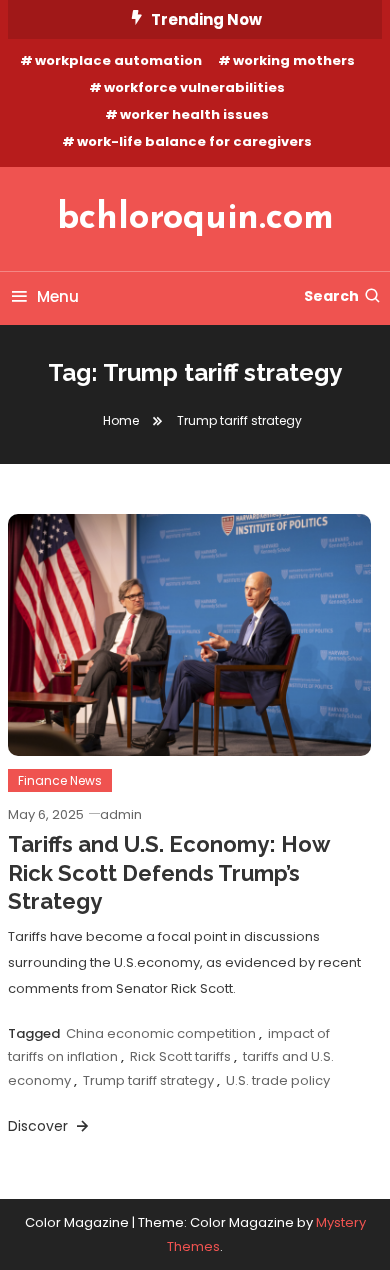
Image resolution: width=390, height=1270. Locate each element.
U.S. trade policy (278, 1080)
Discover (40, 1126)
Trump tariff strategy (148, 1080)
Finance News (60, 780)
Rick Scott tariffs (180, 1056)
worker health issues (194, 114)
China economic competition (161, 1033)
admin (121, 814)
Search (331, 296)
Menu (58, 296)
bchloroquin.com (195, 219)
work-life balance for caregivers (194, 141)
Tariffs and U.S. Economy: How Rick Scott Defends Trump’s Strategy (168, 872)
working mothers (294, 60)
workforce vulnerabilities (194, 87)
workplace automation (118, 60)
